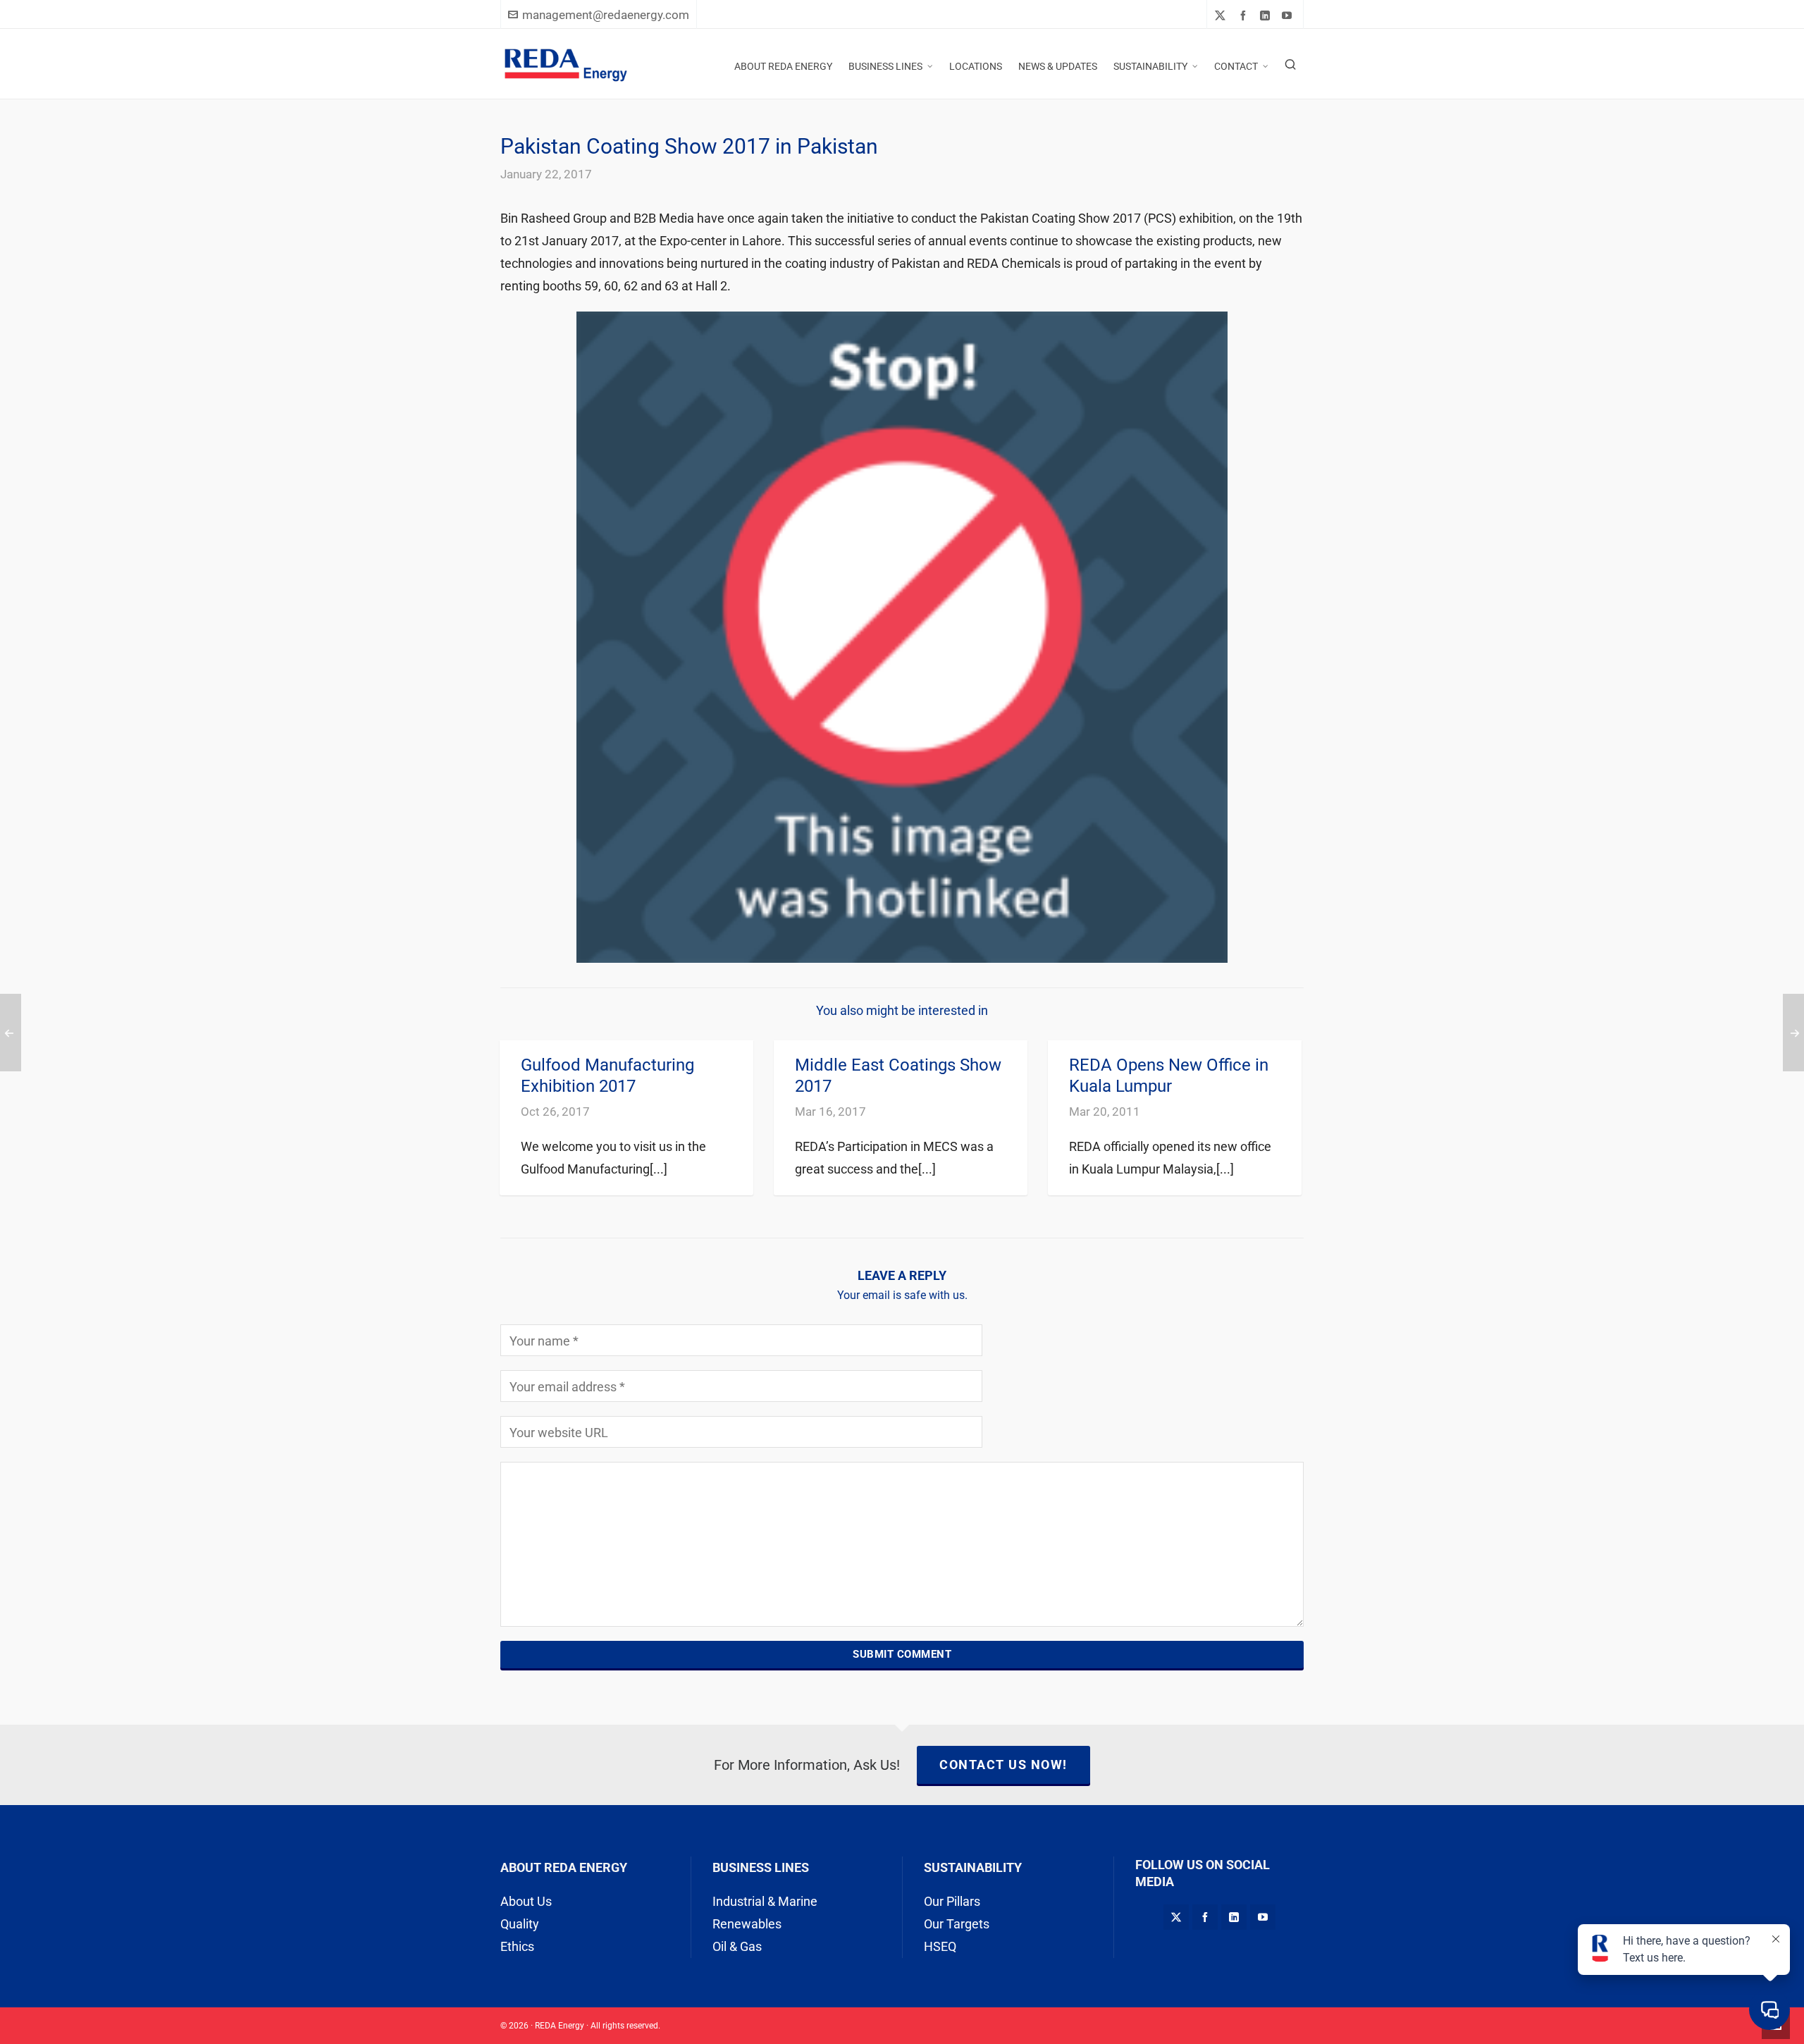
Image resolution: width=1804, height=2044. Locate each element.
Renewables (747, 1924)
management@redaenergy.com (606, 15)
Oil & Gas (737, 1946)
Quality (520, 1924)
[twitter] (1222, 16)
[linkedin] (1267, 15)
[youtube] (1289, 15)
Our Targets (957, 1924)
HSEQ (940, 1946)
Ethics (517, 1946)
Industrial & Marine (765, 1901)
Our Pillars (952, 1901)
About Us (526, 1901)
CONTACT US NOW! (1003, 1765)
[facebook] (1245, 15)
